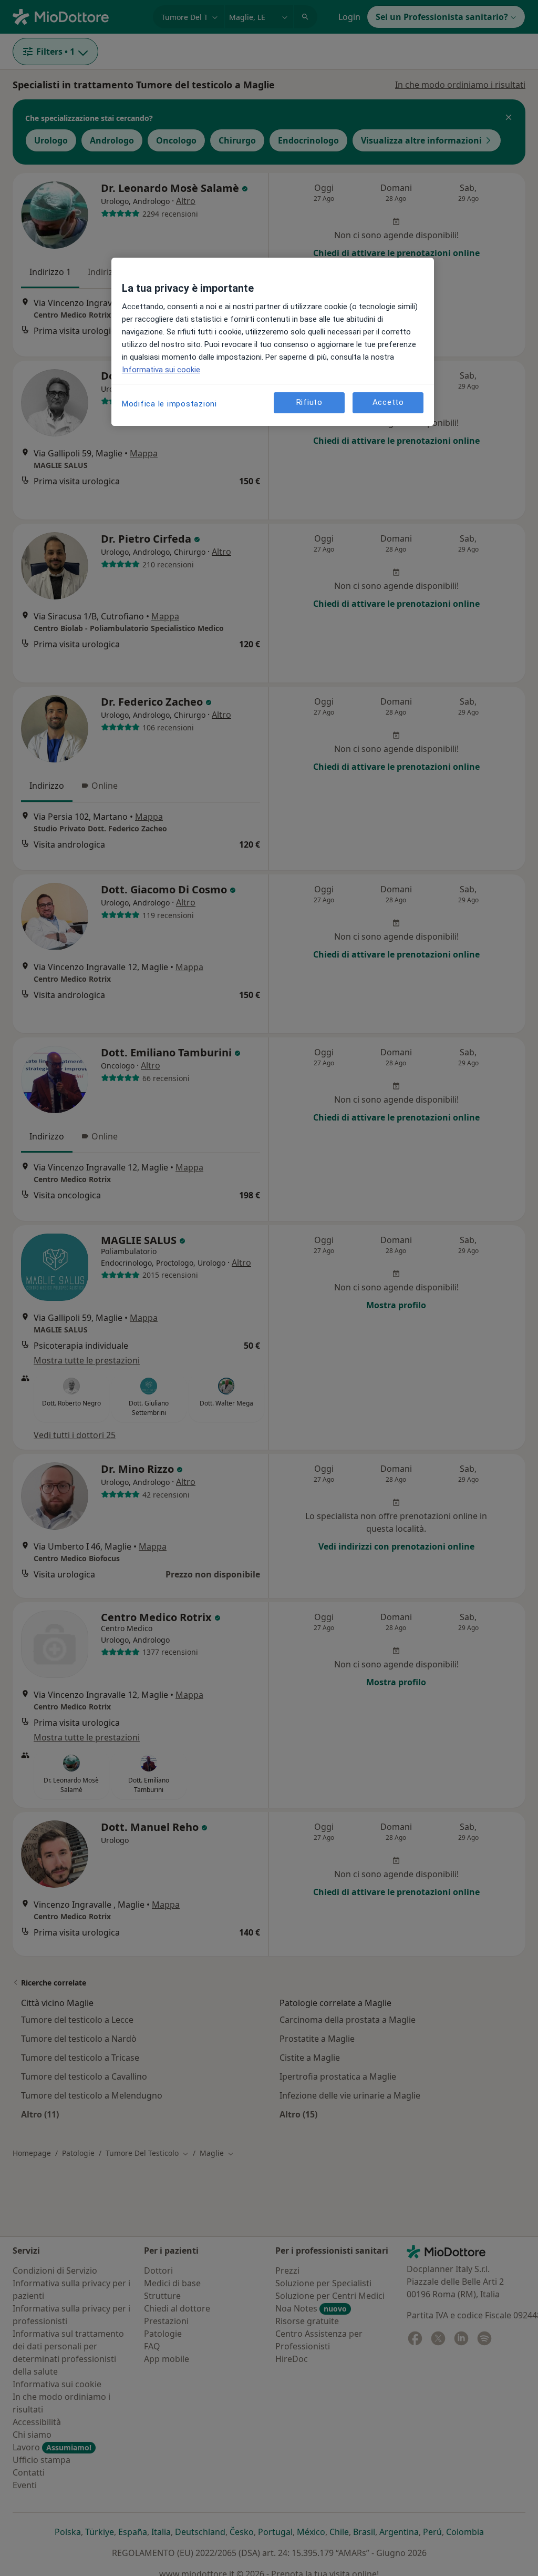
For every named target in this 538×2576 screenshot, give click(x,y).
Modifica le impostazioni (169, 404)
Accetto (388, 402)
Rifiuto (309, 402)
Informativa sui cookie (161, 370)
